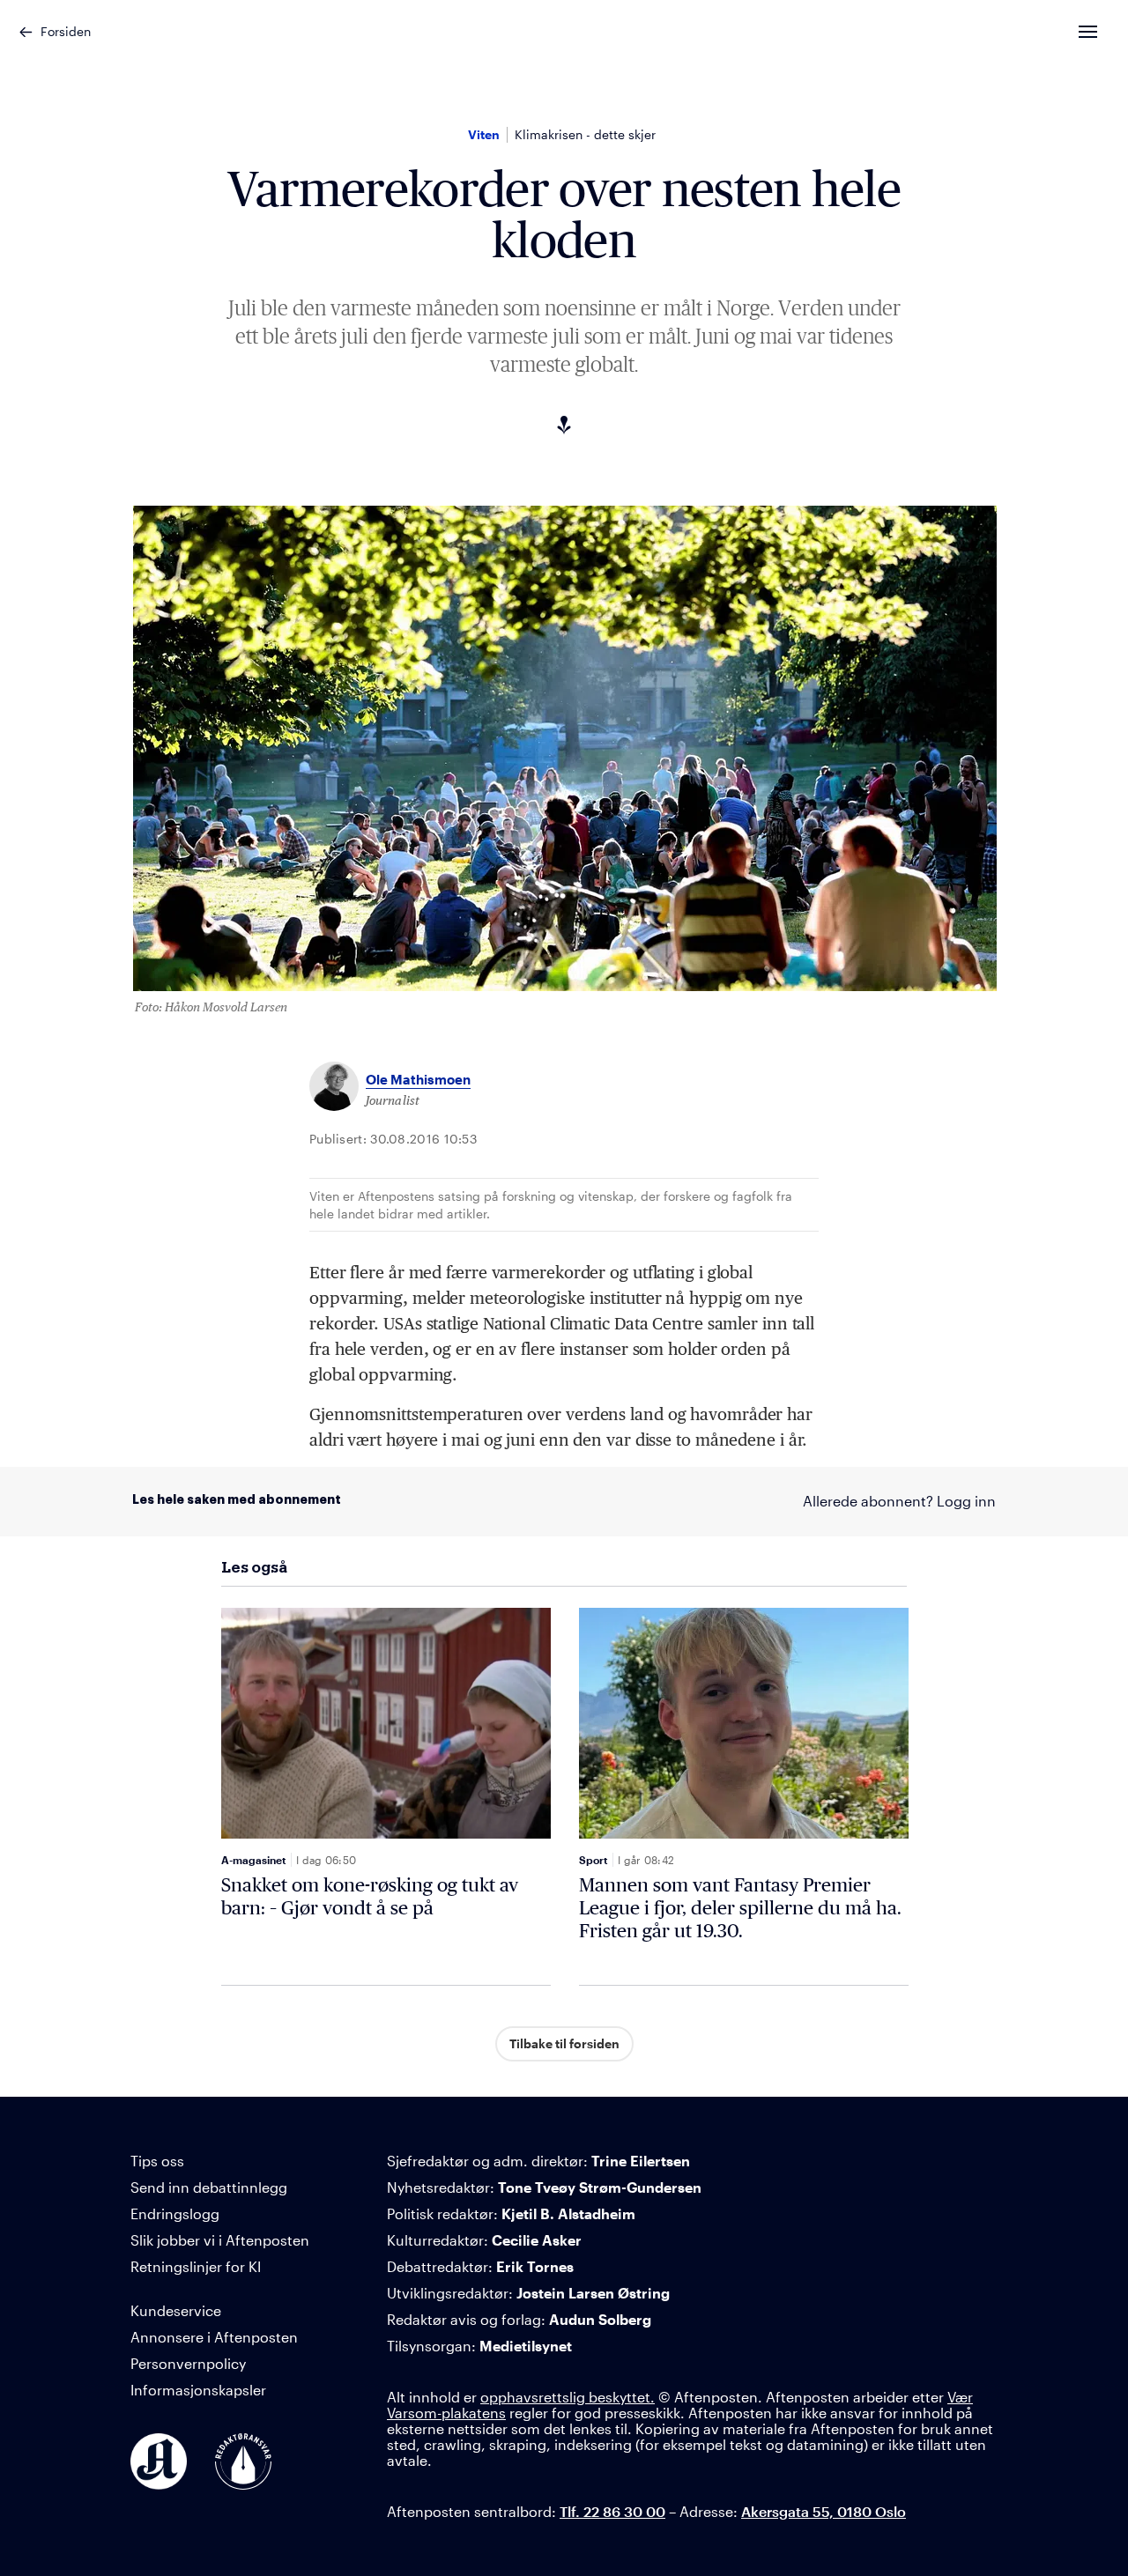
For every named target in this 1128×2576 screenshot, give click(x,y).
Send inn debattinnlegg (209, 2187)
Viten (484, 134)
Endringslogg (175, 2213)
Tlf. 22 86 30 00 (612, 2511)
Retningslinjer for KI (196, 2266)
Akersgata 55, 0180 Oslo (824, 2511)
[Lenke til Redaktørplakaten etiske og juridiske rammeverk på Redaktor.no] (243, 2461)
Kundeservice (176, 2310)
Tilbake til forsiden (564, 2043)
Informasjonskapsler (198, 2390)
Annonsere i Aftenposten (214, 2337)
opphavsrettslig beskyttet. (568, 2397)
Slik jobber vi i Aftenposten (220, 2240)
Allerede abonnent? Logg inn (899, 1501)
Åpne (1104, 32)
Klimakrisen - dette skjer (585, 134)
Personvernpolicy (188, 2363)
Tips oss (157, 2161)
